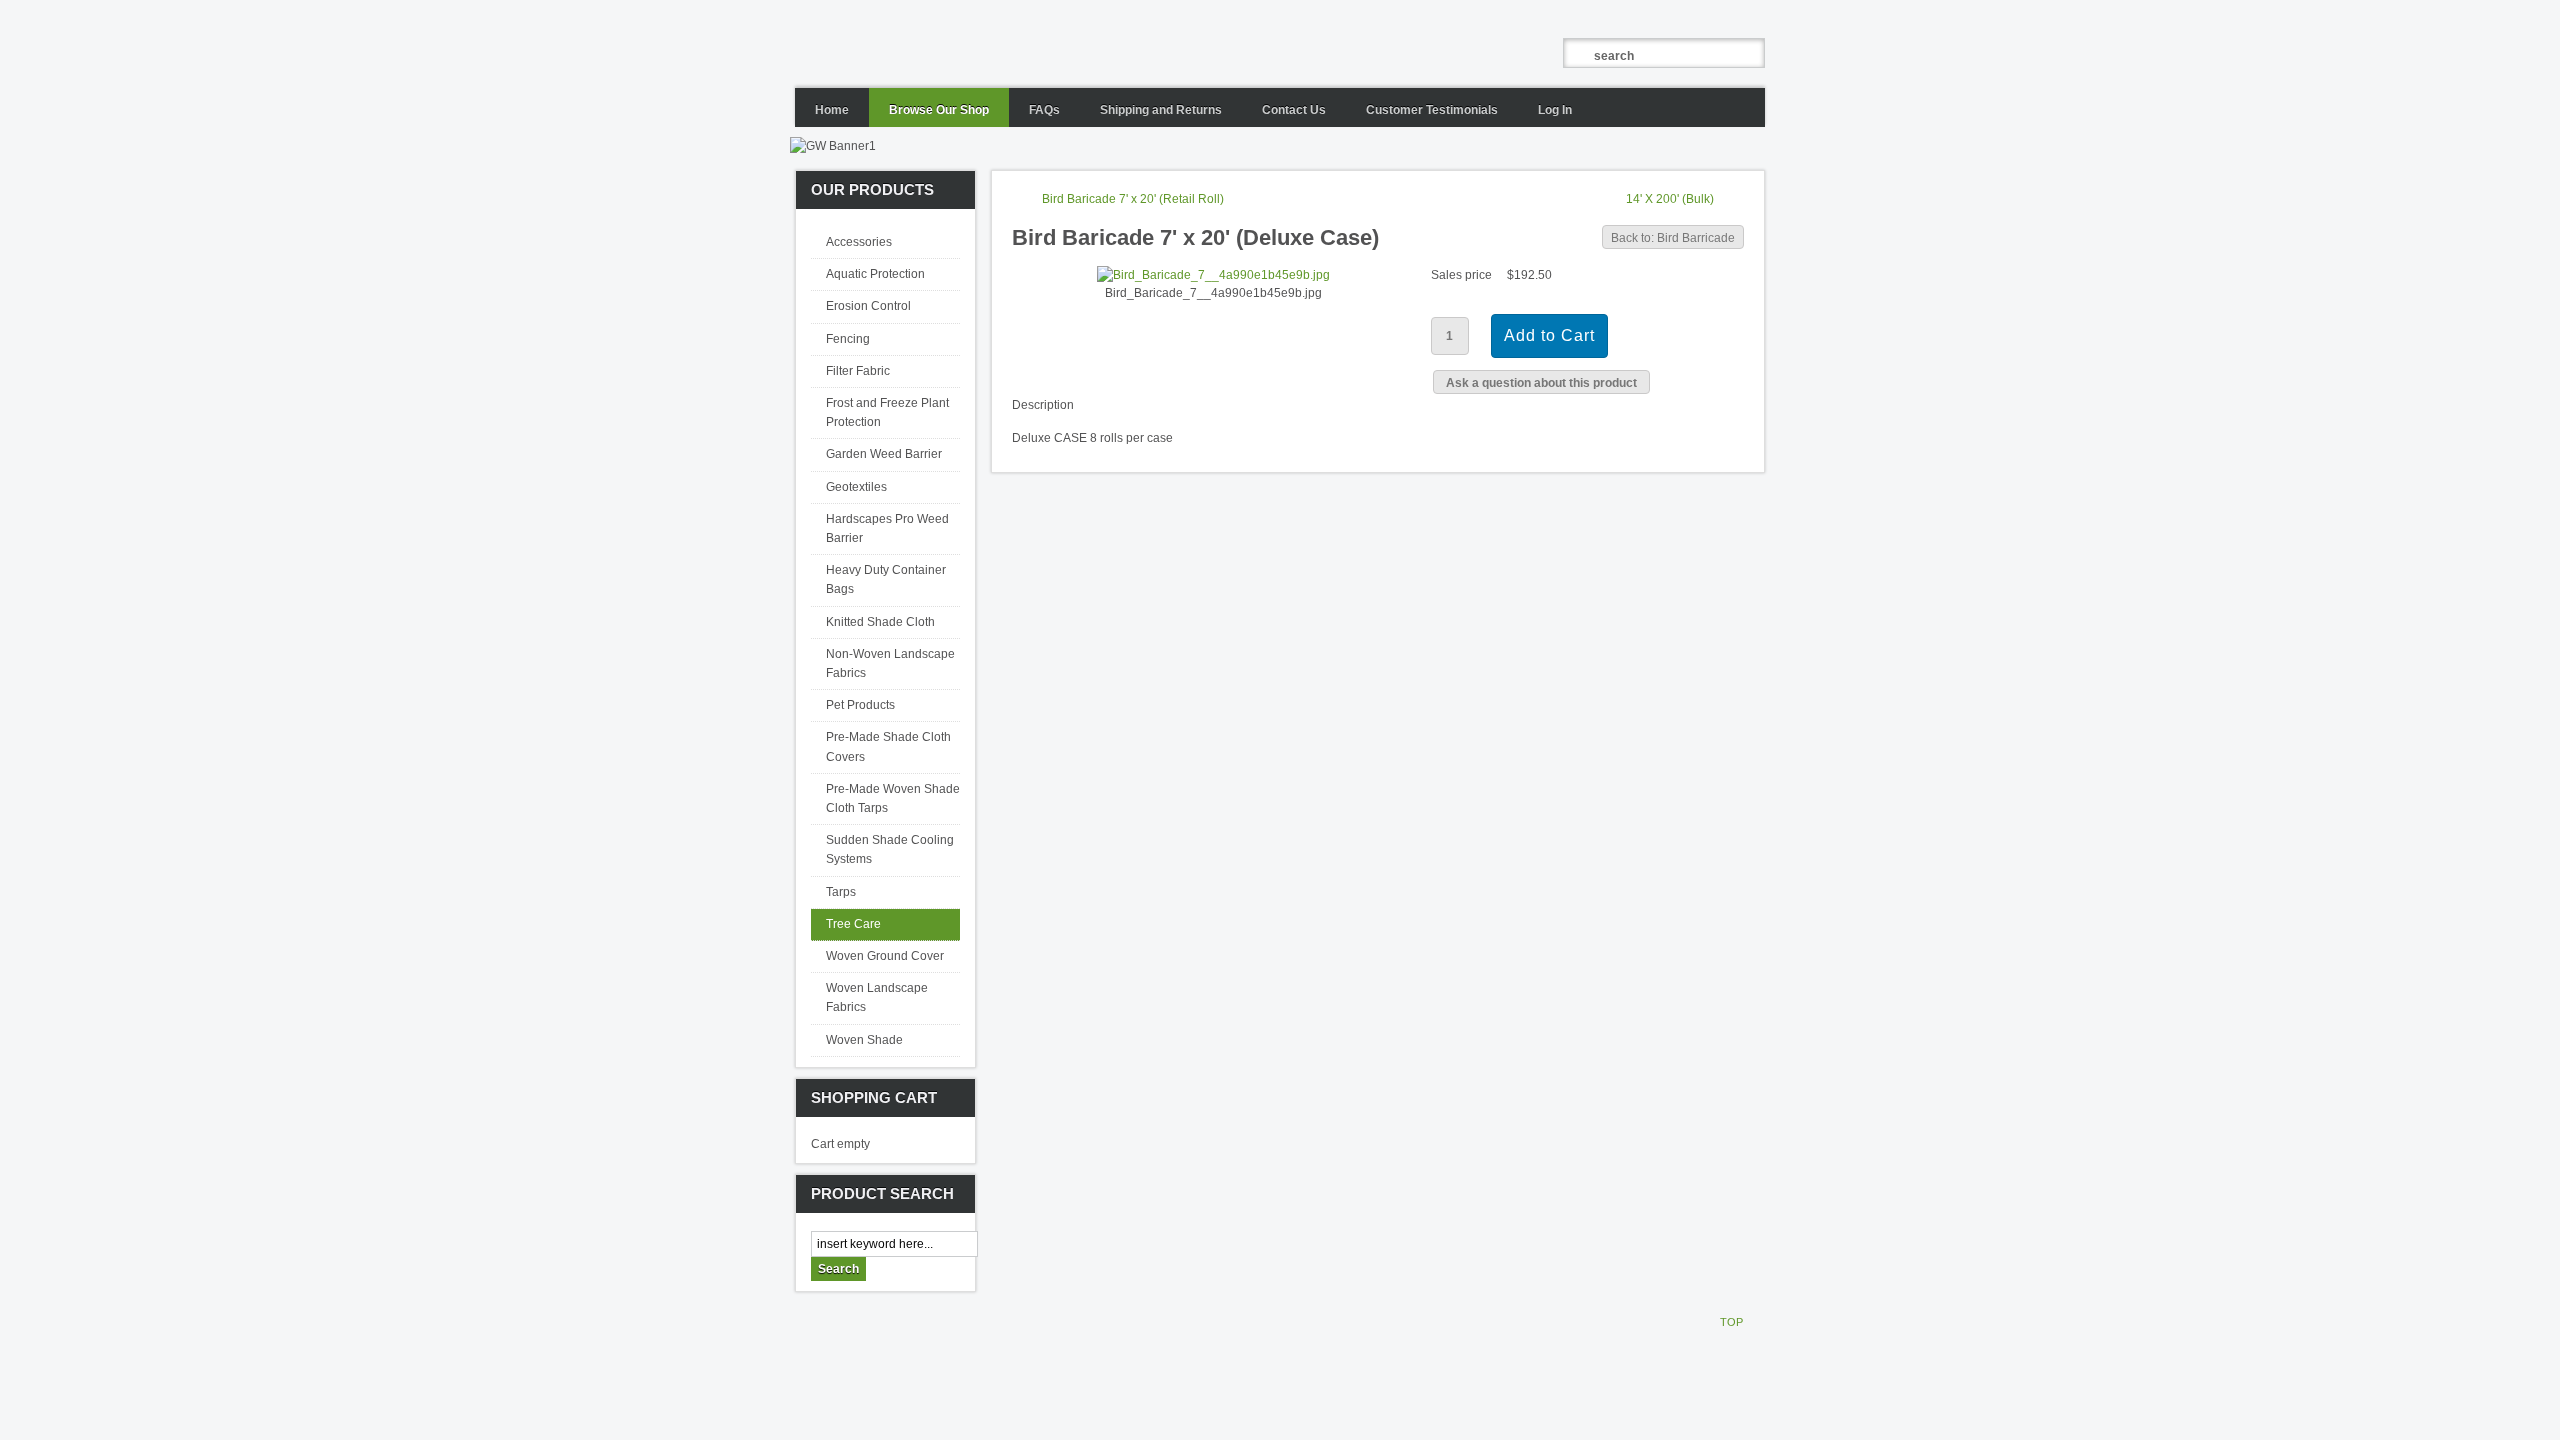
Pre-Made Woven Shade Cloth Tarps (893, 798)
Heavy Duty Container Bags (886, 579)
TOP (1731, 1322)
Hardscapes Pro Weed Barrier (887, 528)
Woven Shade (864, 1040)
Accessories (859, 242)
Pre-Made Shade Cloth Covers (888, 746)
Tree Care (853, 924)
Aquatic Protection (875, 274)
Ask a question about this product (1541, 383)
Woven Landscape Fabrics (877, 997)
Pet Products (860, 705)
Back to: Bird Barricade (1673, 238)
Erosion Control (868, 306)
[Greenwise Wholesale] (1080, 44)
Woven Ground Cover (885, 956)
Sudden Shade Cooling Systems (890, 849)
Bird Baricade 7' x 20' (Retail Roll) (1133, 199)
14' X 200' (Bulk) (1670, 199)
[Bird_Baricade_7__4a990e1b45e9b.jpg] (1213, 275)
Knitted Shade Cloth (880, 622)
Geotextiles (856, 487)
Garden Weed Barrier (884, 454)
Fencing (848, 339)
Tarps (841, 892)
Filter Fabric (858, 371)
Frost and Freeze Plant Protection (887, 412)
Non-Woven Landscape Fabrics (890, 663)
